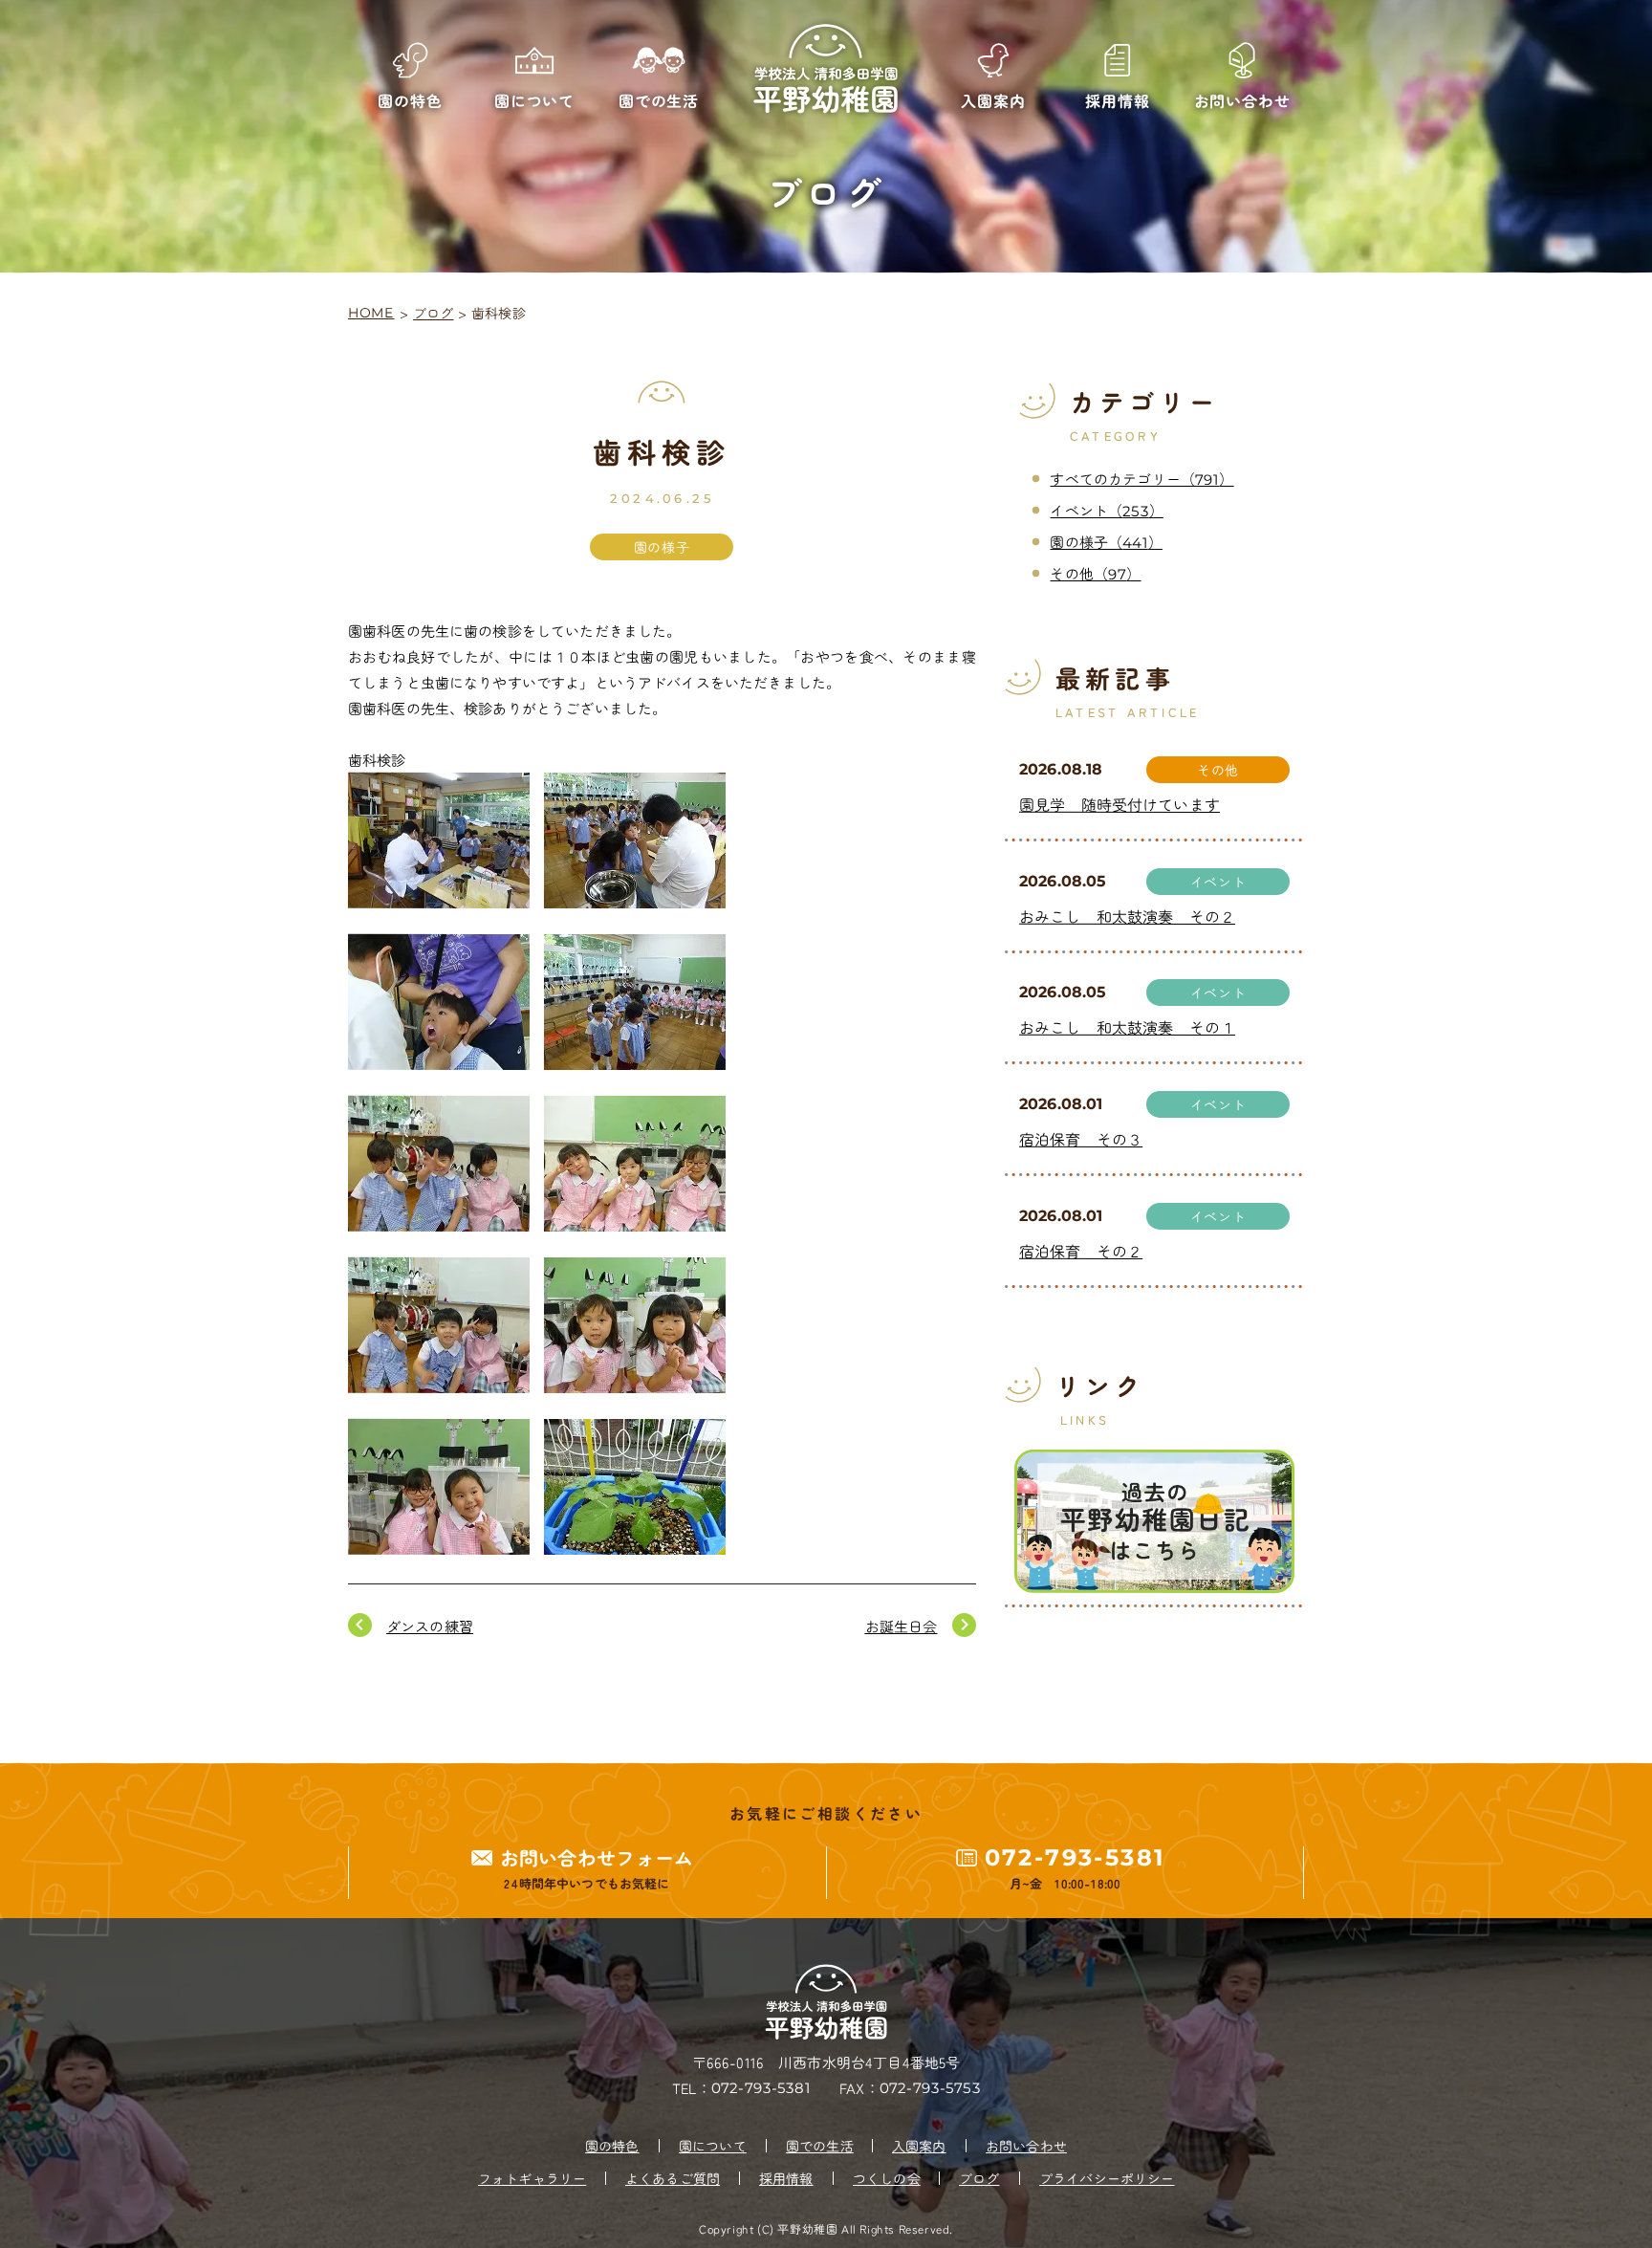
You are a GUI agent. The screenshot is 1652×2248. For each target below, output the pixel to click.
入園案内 (919, 2146)
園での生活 (820, 2146)
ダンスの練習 (430, 1626)
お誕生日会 (902, 1626)
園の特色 (612, 2146)
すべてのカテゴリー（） (1141, 479)
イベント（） (1106, 510)
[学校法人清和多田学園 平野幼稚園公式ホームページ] (826, 69)
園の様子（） (1106, 542)
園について (713, 2146)
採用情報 (786, 2178)
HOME (371, 313)
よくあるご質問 (673, 2178)
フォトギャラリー (532, 2178)
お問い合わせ (1026, 2146)
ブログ (433, 313)
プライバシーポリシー (1107, 2178)
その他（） (1095, 573)
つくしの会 (887, 2178)
